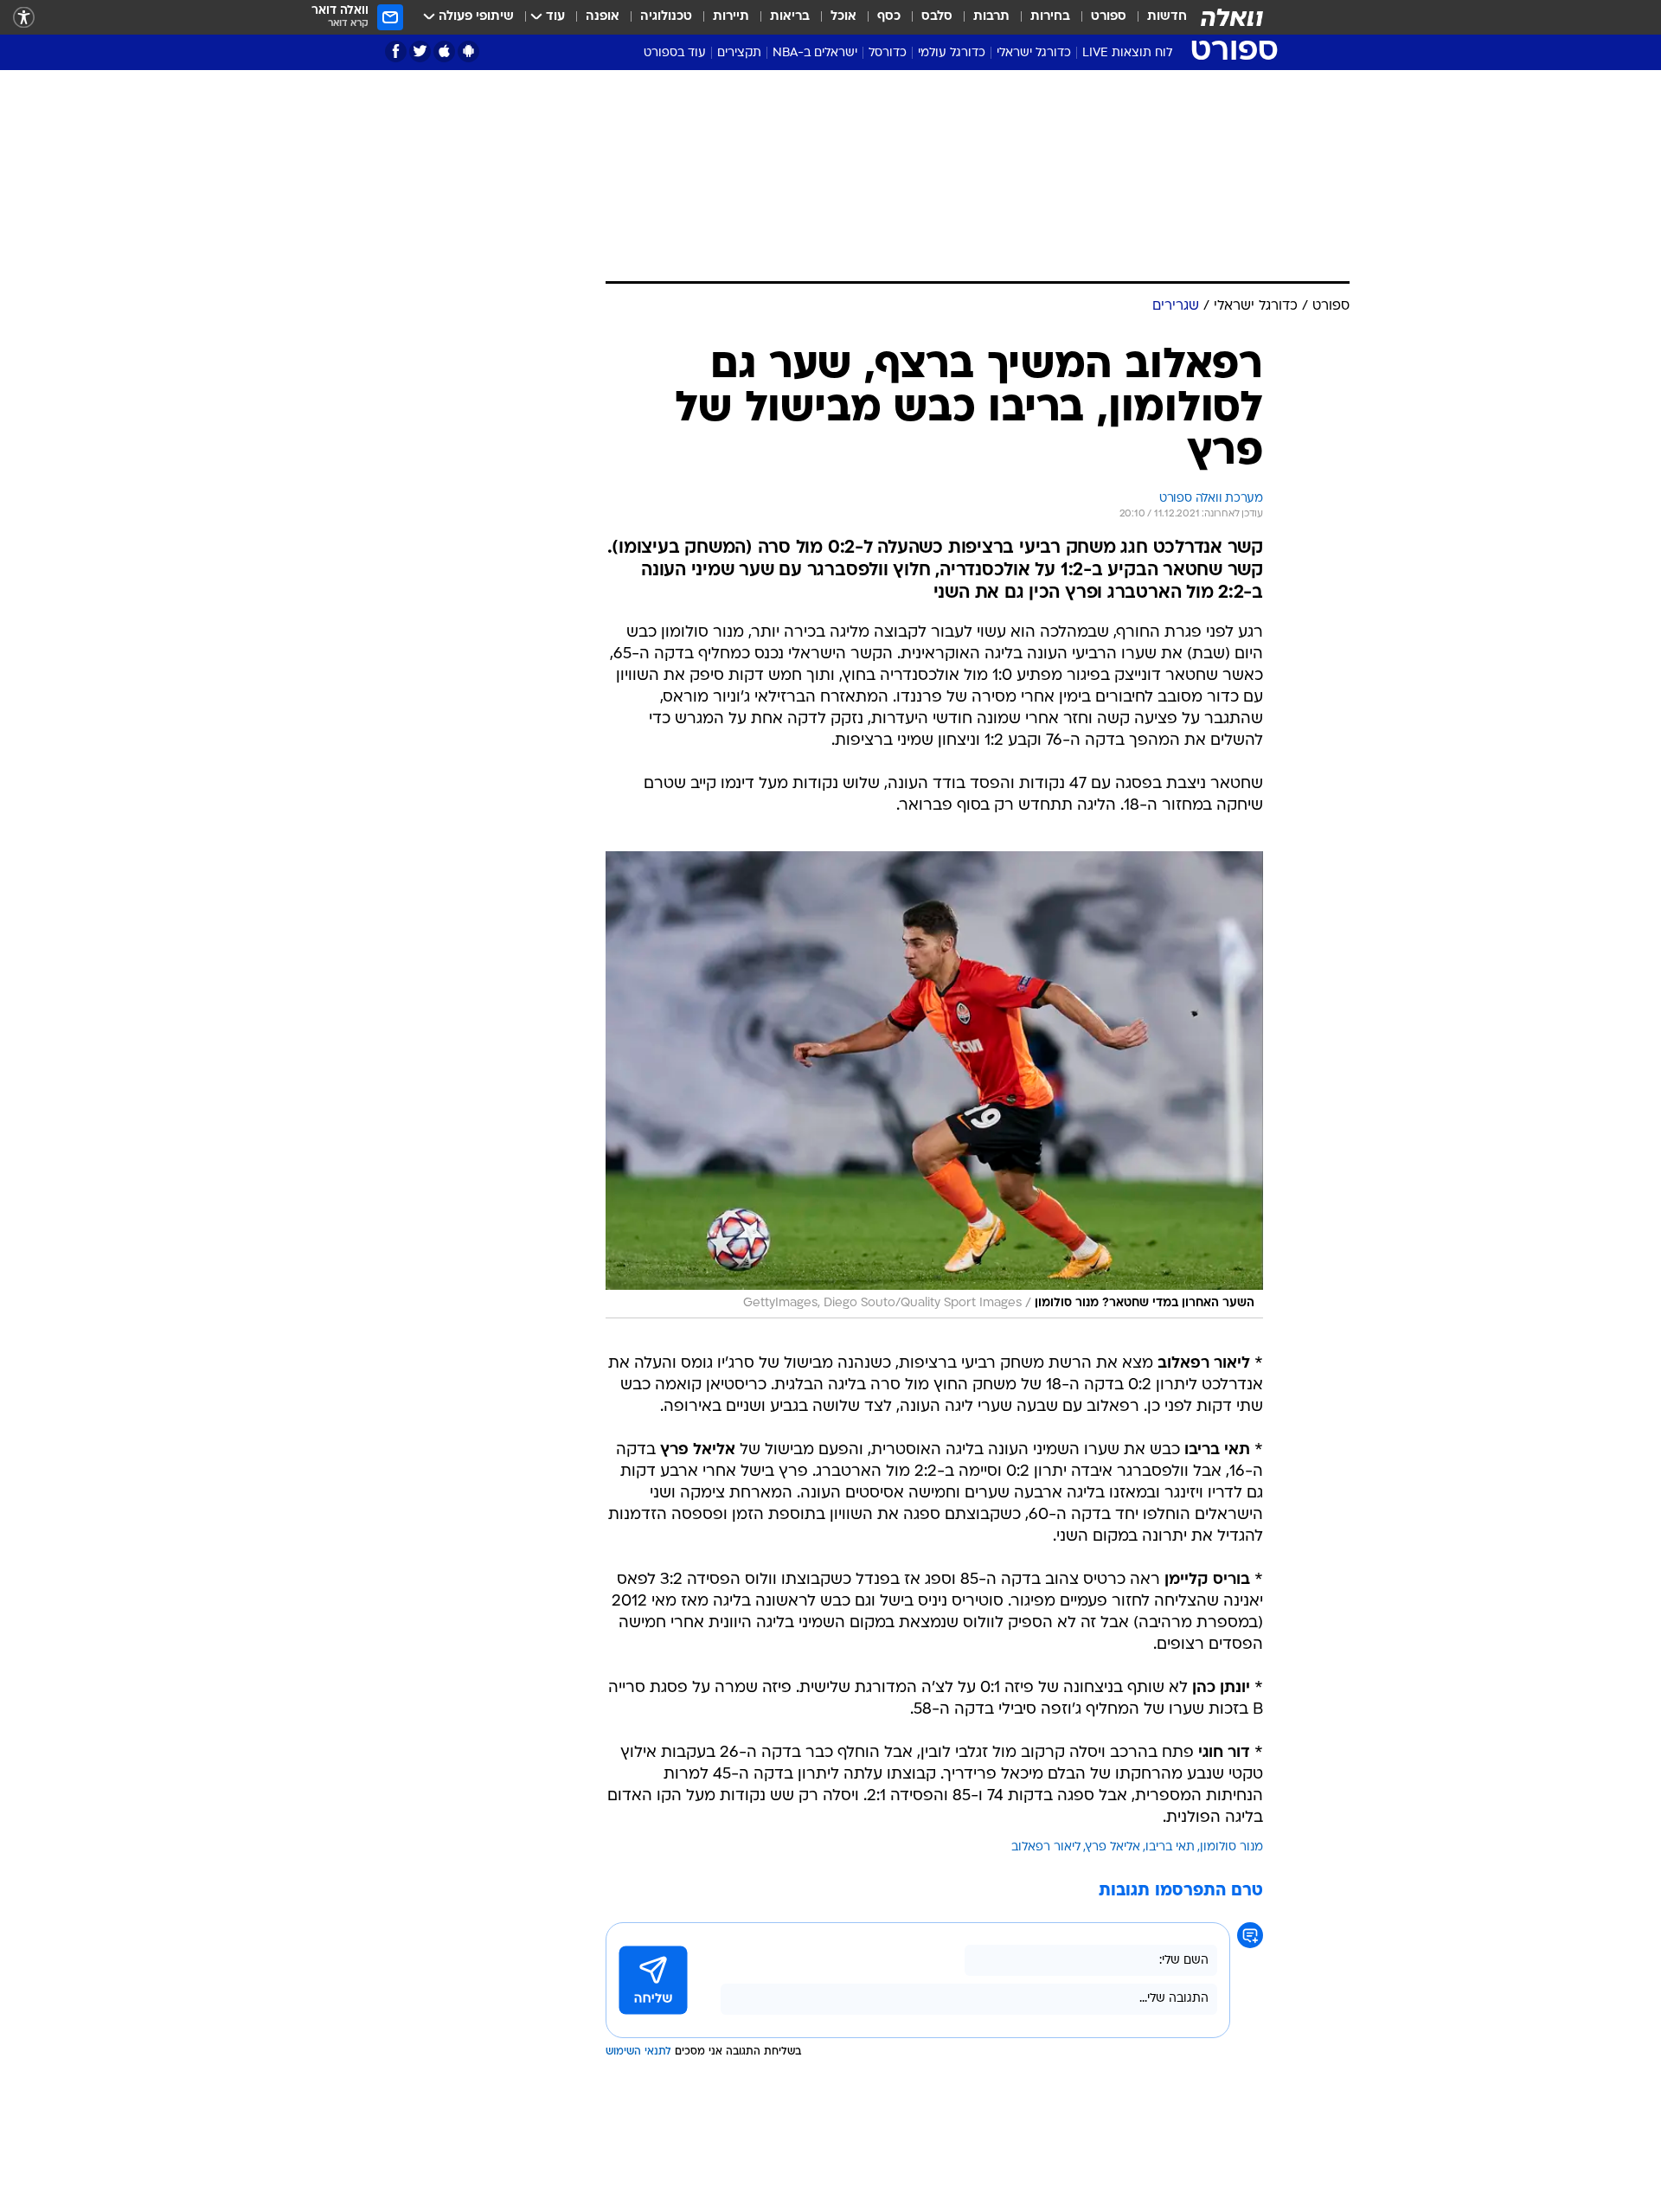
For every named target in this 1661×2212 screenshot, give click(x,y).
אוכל (843, 17)
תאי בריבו (1170, 1847)
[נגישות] (24, 18)
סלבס (937, 17)
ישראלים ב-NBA (815, 53)
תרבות (991, 17)
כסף (889, 17)
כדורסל (888, 53)
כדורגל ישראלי (1034, 53)
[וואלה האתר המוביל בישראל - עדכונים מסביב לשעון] (1232, 17)
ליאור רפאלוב (1046, 1847)
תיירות (731, 17)
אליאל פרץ (1113, 1847)
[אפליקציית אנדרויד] (468, 51)
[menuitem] (1157, 17)
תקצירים (739, 53)
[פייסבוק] (396, 51)
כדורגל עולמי (952, 53)
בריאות (790, 17)
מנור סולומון (1231, 1847)
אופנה (603, 17)
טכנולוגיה (666, 17)
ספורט (1109, 17)
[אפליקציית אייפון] (444, 51)
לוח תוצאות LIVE (1127, 53)
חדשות (1167, 17)
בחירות (1050, 17)
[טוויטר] (420, 51)
